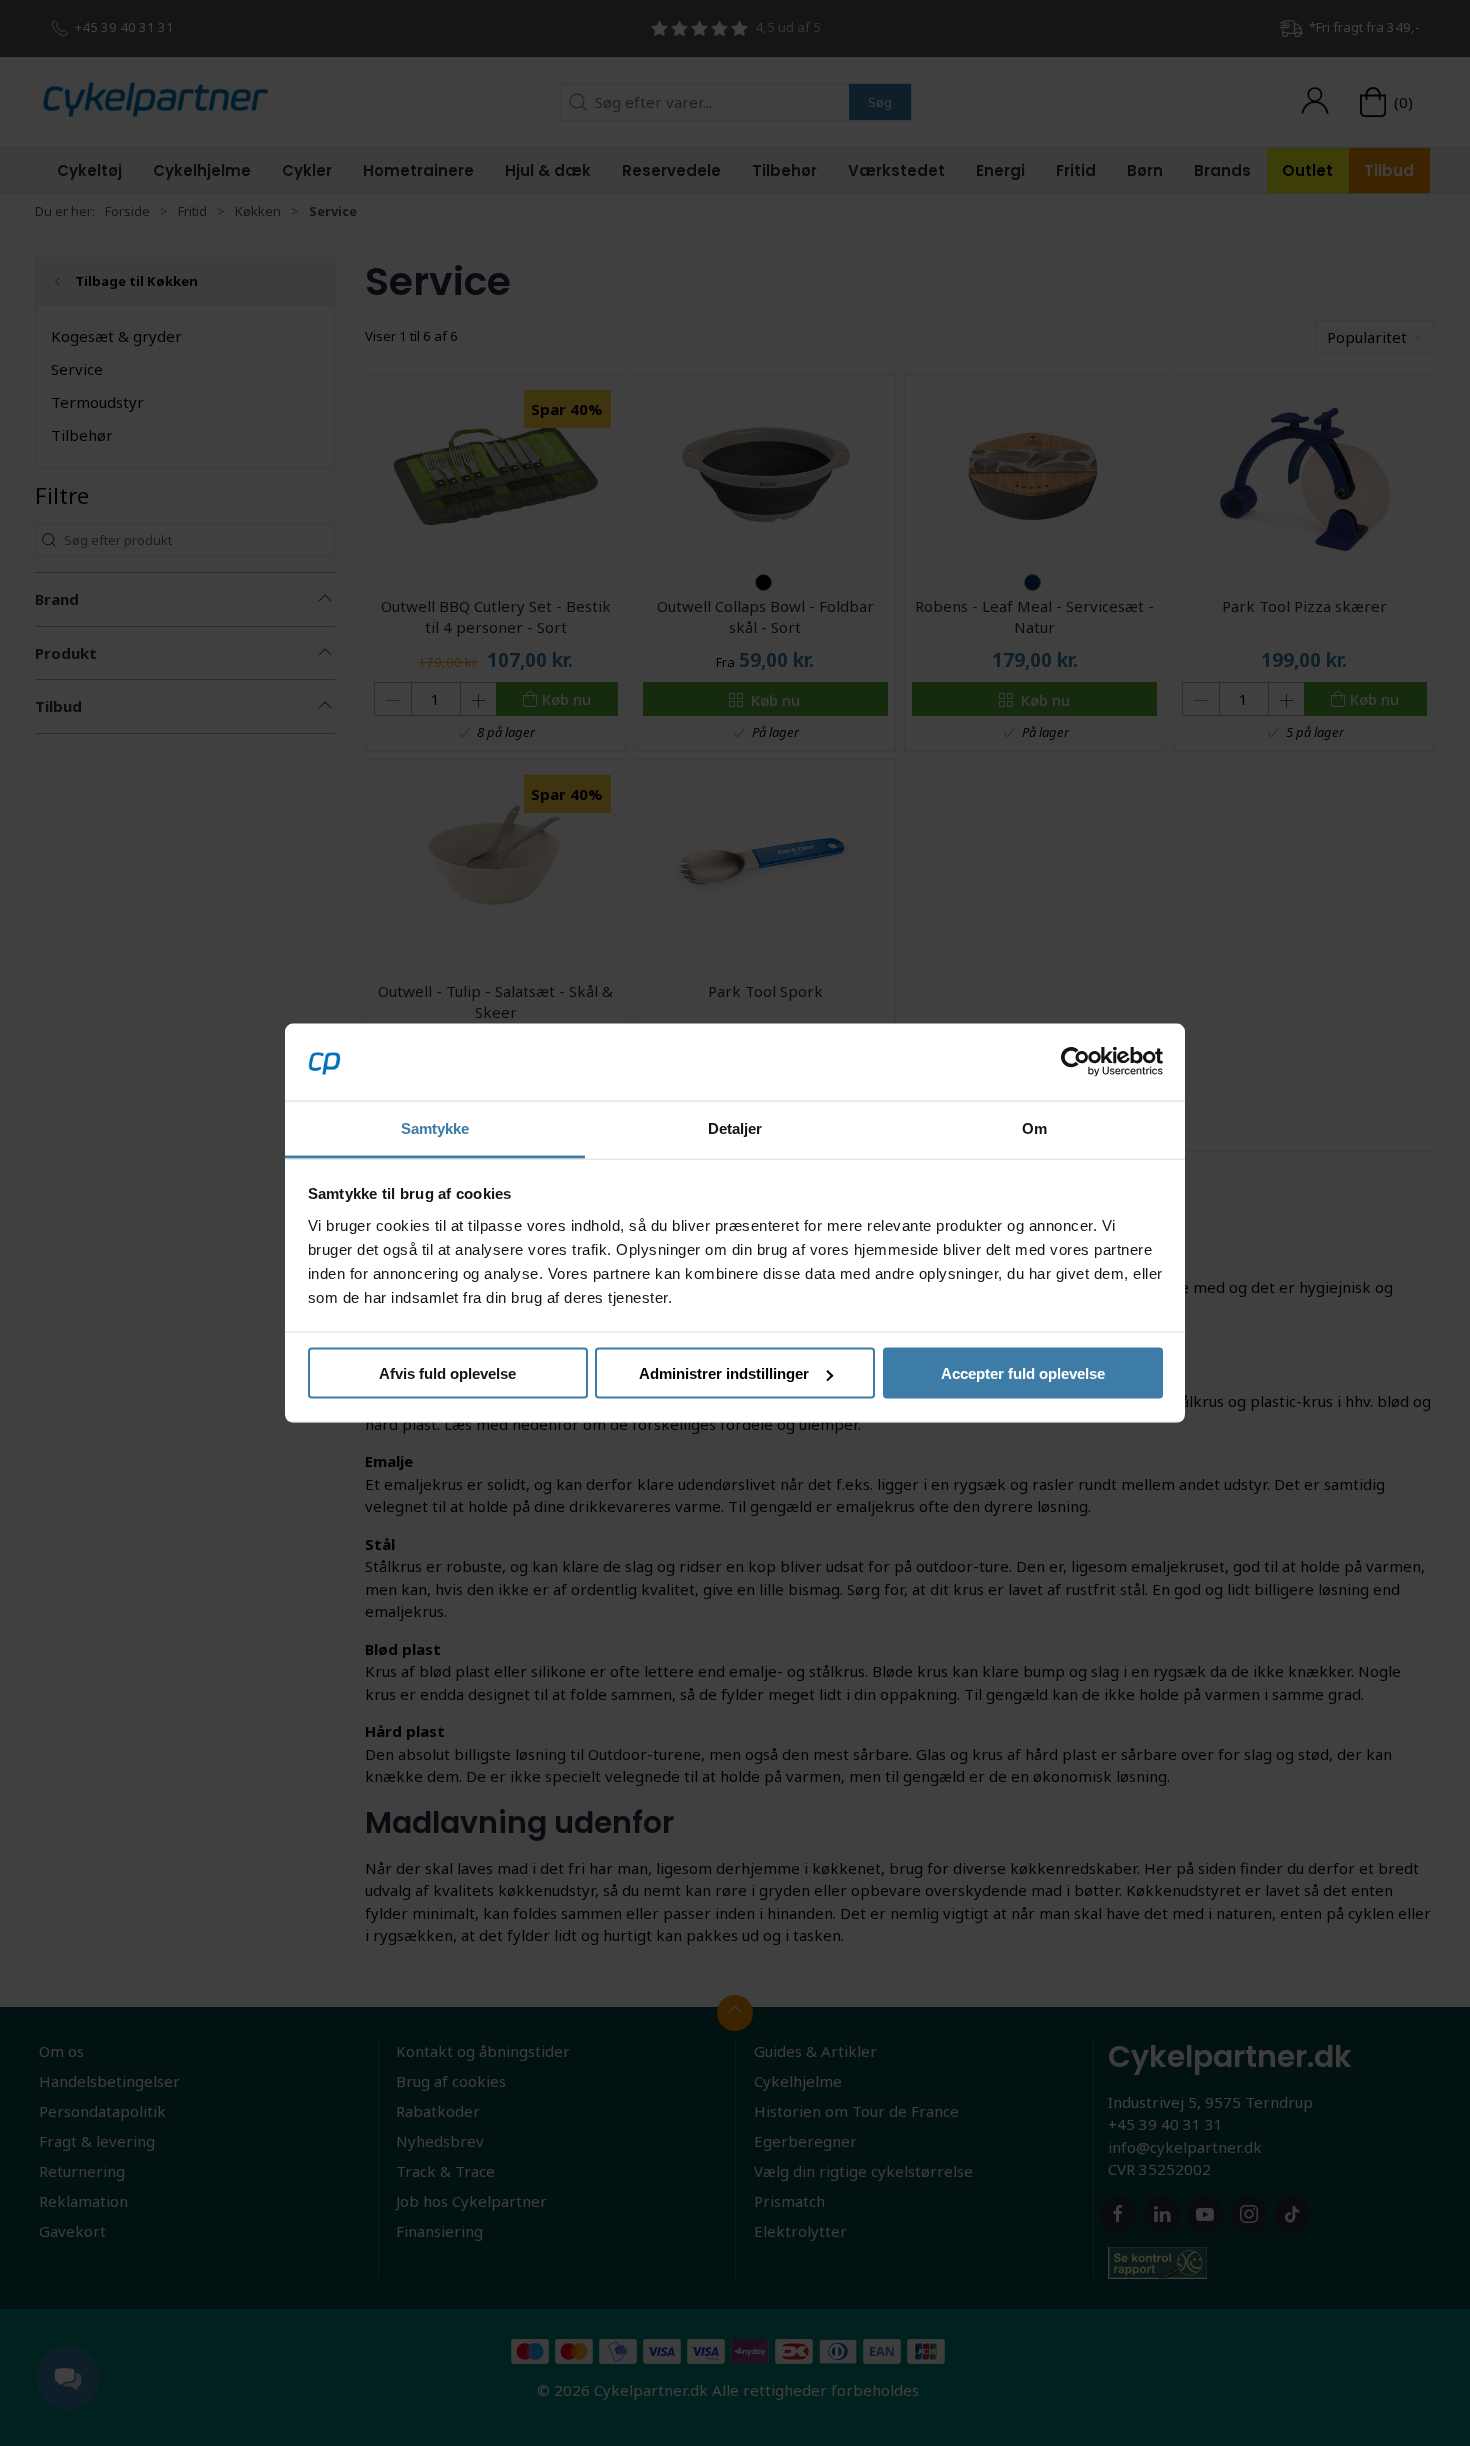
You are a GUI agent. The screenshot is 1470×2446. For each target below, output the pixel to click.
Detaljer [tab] (735, 1127)
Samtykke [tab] (435, 1127)
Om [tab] (1034, 1127)
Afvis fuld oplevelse (447, 1373)
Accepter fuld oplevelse (1023, 1373)
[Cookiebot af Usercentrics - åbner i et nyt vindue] (1075, 1062)
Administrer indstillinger (724, 1373)
